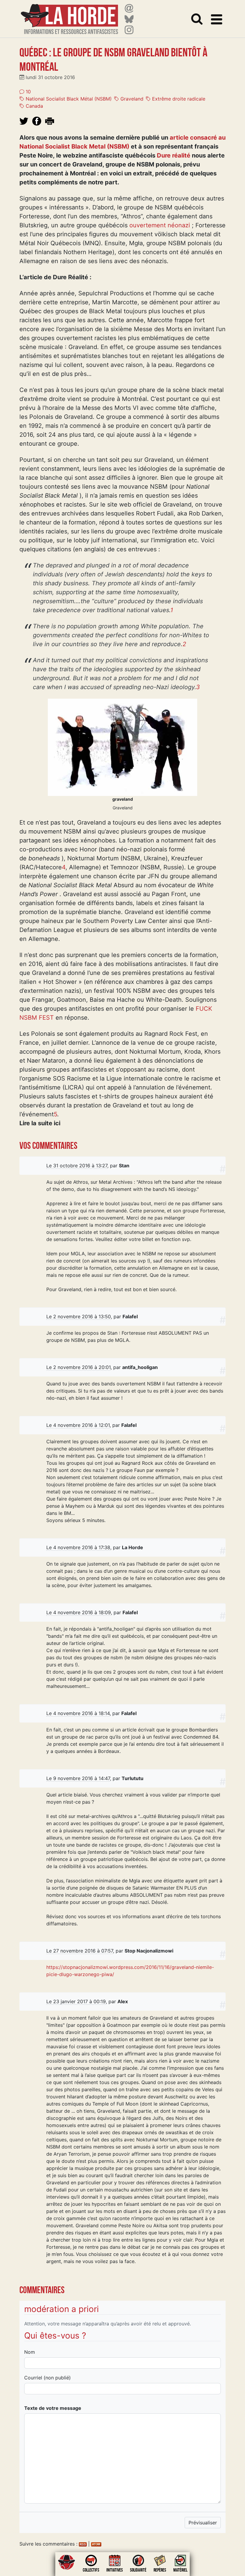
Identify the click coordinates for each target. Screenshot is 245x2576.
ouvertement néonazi (160, 225)
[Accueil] (69, 15)
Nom (30, 2352)
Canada (34, 106)
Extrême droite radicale (178, 99)
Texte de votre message (53, 2408)
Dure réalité (174, 155)
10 (27, 92)
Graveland (131, 99)
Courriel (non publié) (48, 2378)
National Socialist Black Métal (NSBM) (68, 99)
